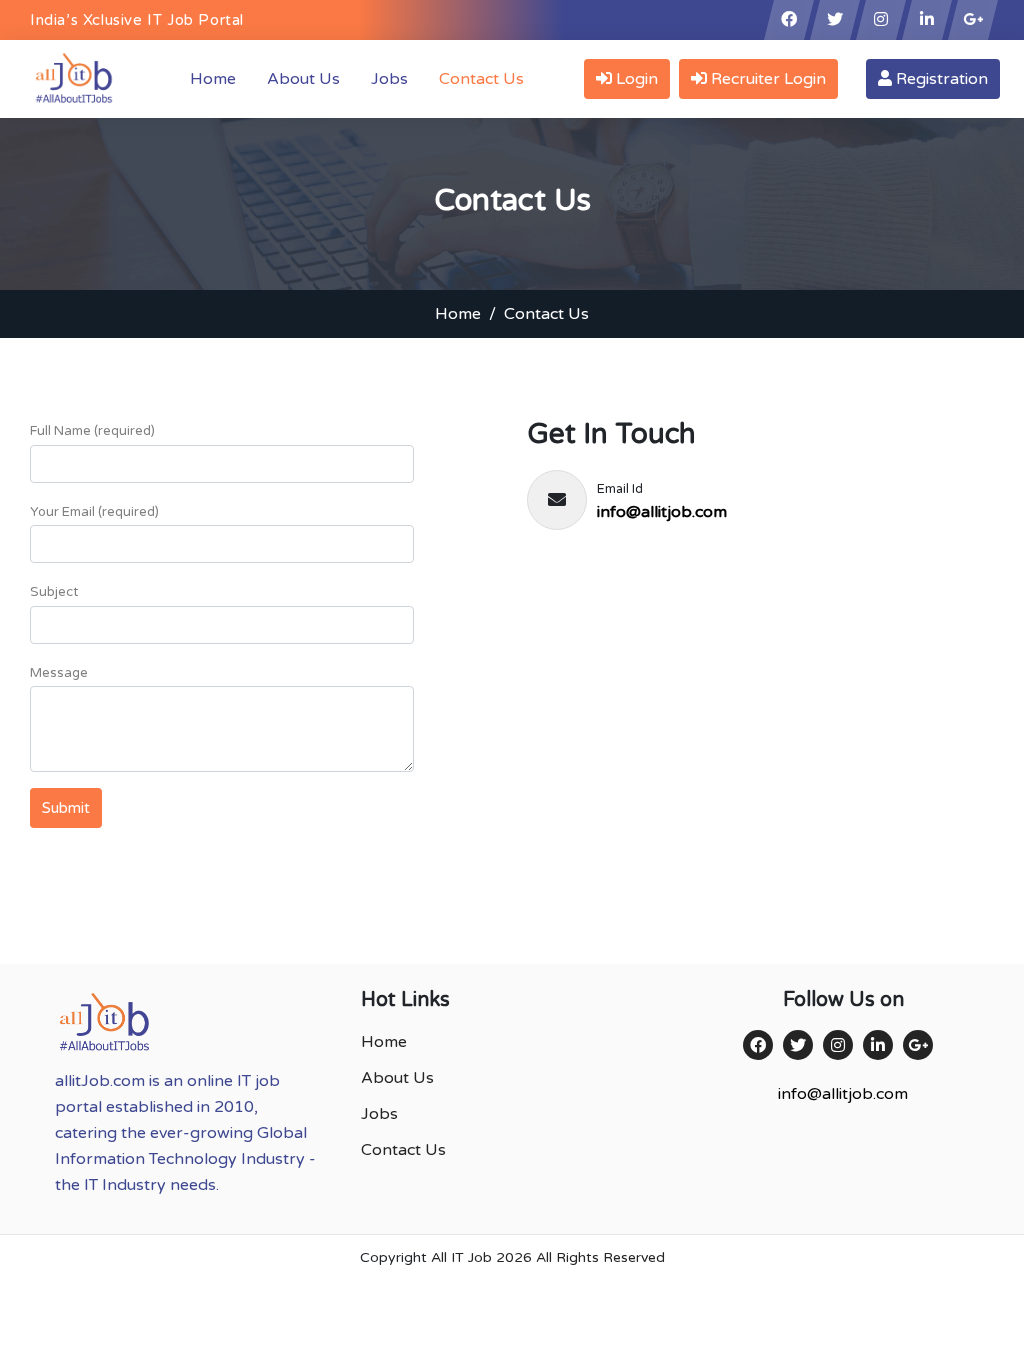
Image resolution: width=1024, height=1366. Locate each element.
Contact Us (481, 79)
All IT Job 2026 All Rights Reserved (548, 1257)
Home (217, 78)
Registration (940, 79)
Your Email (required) (94, 512)
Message (59, 673)
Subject (54, 592)
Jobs (389, 79)
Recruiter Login (766, 79)
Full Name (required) (92, 431)
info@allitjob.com (662, 512)
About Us (303, 79)
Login (635, 79)
